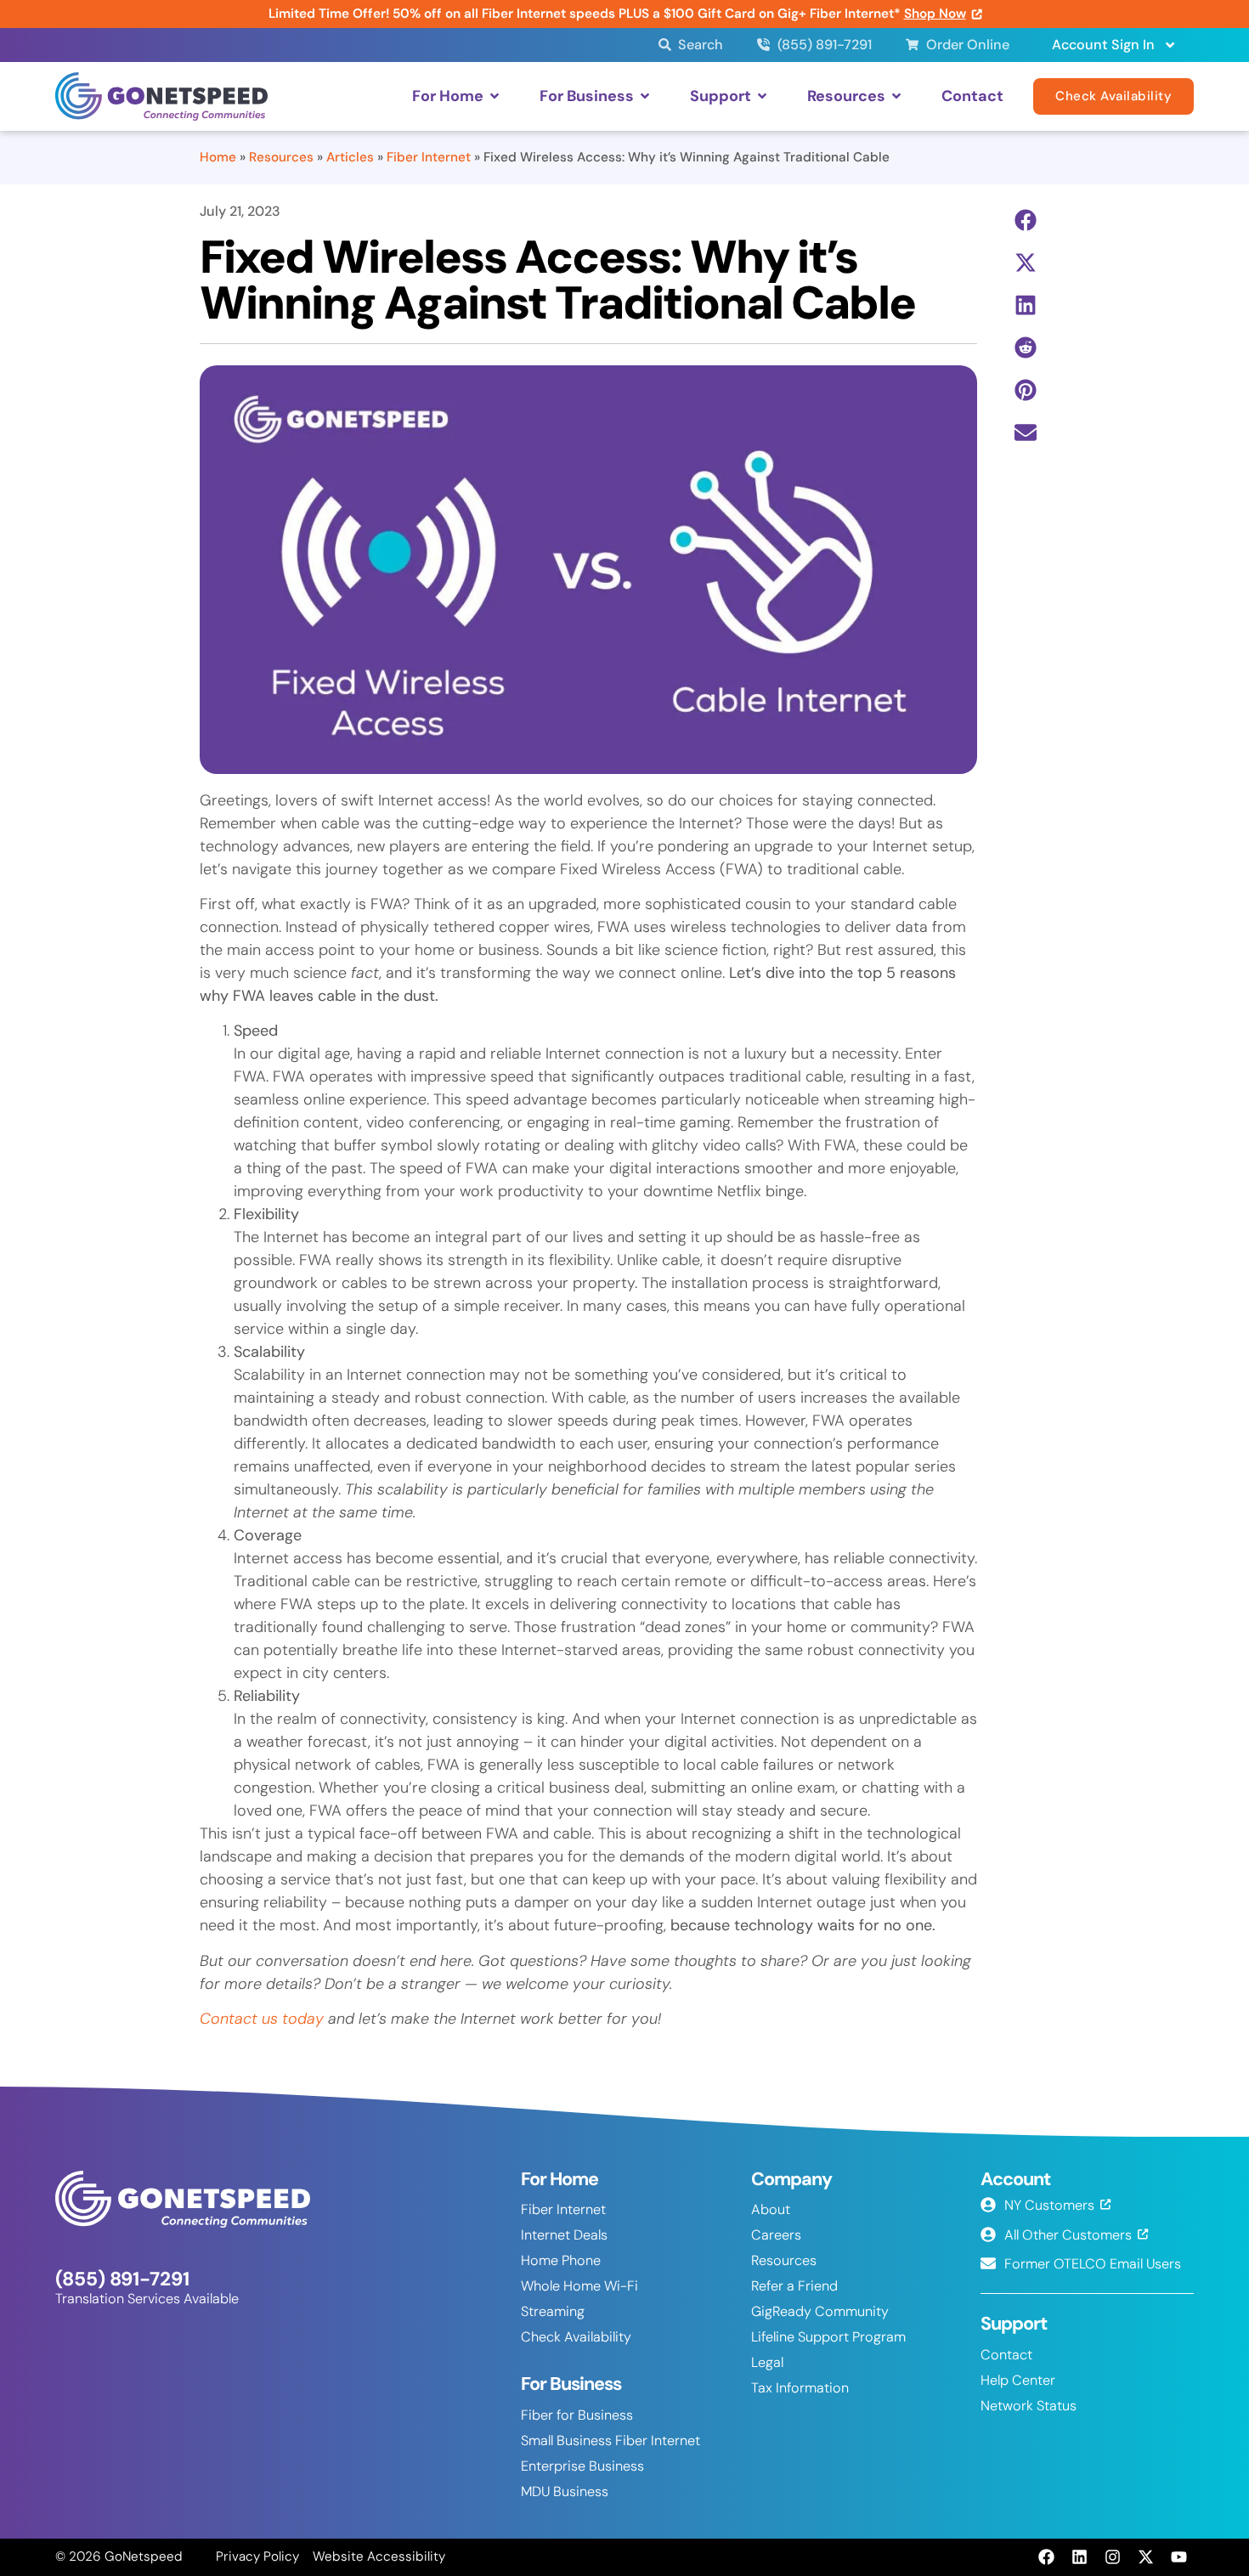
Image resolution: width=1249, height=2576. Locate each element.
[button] (1026, 220)
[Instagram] (1112, 2557)
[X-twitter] (1146, 2557)
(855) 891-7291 (122, 2279)
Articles (350, 157)
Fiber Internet (429, 157)
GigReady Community (820, 2311)
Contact (1006, 2355)
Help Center (1018, 2380)
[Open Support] (762, 96)
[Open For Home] (495, 96)
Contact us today (262, 2019)
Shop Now (935, 14)
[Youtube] (1179, 2557)
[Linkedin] (1079, 2557)
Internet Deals (564, 2235)
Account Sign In (1103, 45)
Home (218, 157)
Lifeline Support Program (828, 2337)
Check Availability (576, 2337)
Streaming (553, 2311)
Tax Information (800, 2388)
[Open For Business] (645, 96)
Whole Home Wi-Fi (579, 2286)
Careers (776, 2235)
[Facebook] (1046, 2557)
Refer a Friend (794, 2286)
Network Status (1029, 2406)
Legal (767, 2362)
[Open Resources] (896, 96)
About (771, 2209)
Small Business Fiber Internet (610, 2440)
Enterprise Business (582, 2466)
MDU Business (565, 2491)
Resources (281, 157)
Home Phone (561, 2260)
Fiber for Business (577, 2415)
